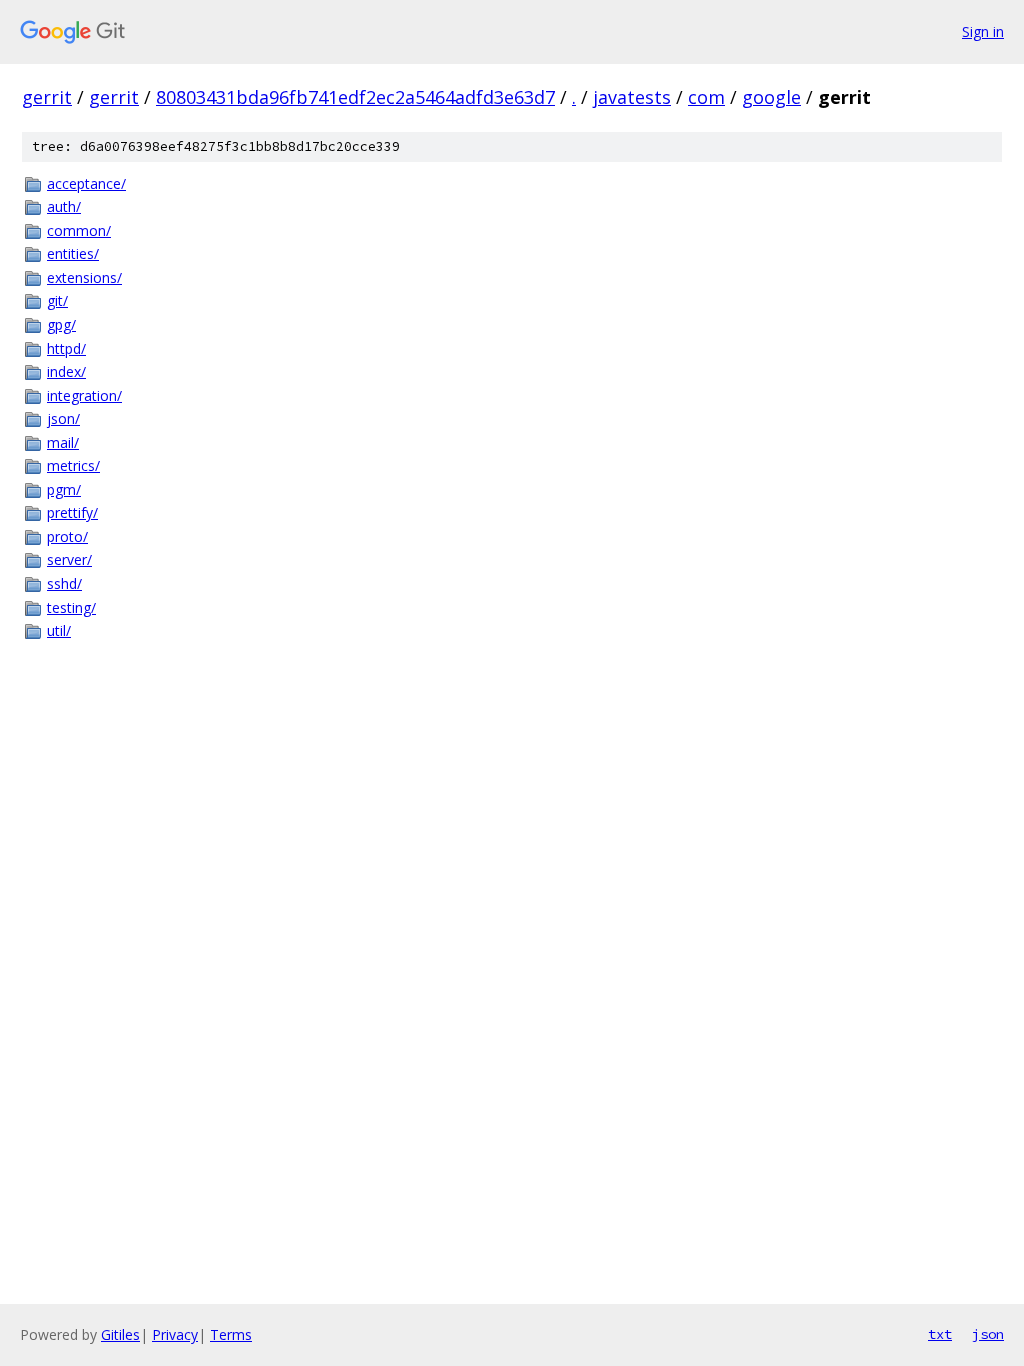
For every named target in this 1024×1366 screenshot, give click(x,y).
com (706, 97)
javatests (632, 97)
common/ (79, 230)
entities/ (73, 253)
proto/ (67, 536)
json (988, 1334)
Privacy (175, 1334)
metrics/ (73, 465)
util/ (59, 630)
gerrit (47, 97)
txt (940, 1334)
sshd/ (64, 583)
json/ (63, 418)
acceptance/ (86, 183)
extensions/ (84, 277)
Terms (231, 1334)
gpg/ (61, 324)
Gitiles (120, 1334)
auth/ (64, 206)
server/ (69, 559)
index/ (66, 371)
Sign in (983, 31)
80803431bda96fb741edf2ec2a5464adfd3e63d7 (355, 97)
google (771, 97)
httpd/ (66, 348)
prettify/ (72, 512)
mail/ (63, 442)
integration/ (84, 395)
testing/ (71, 607)
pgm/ (64, 489)
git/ (57, 300)
